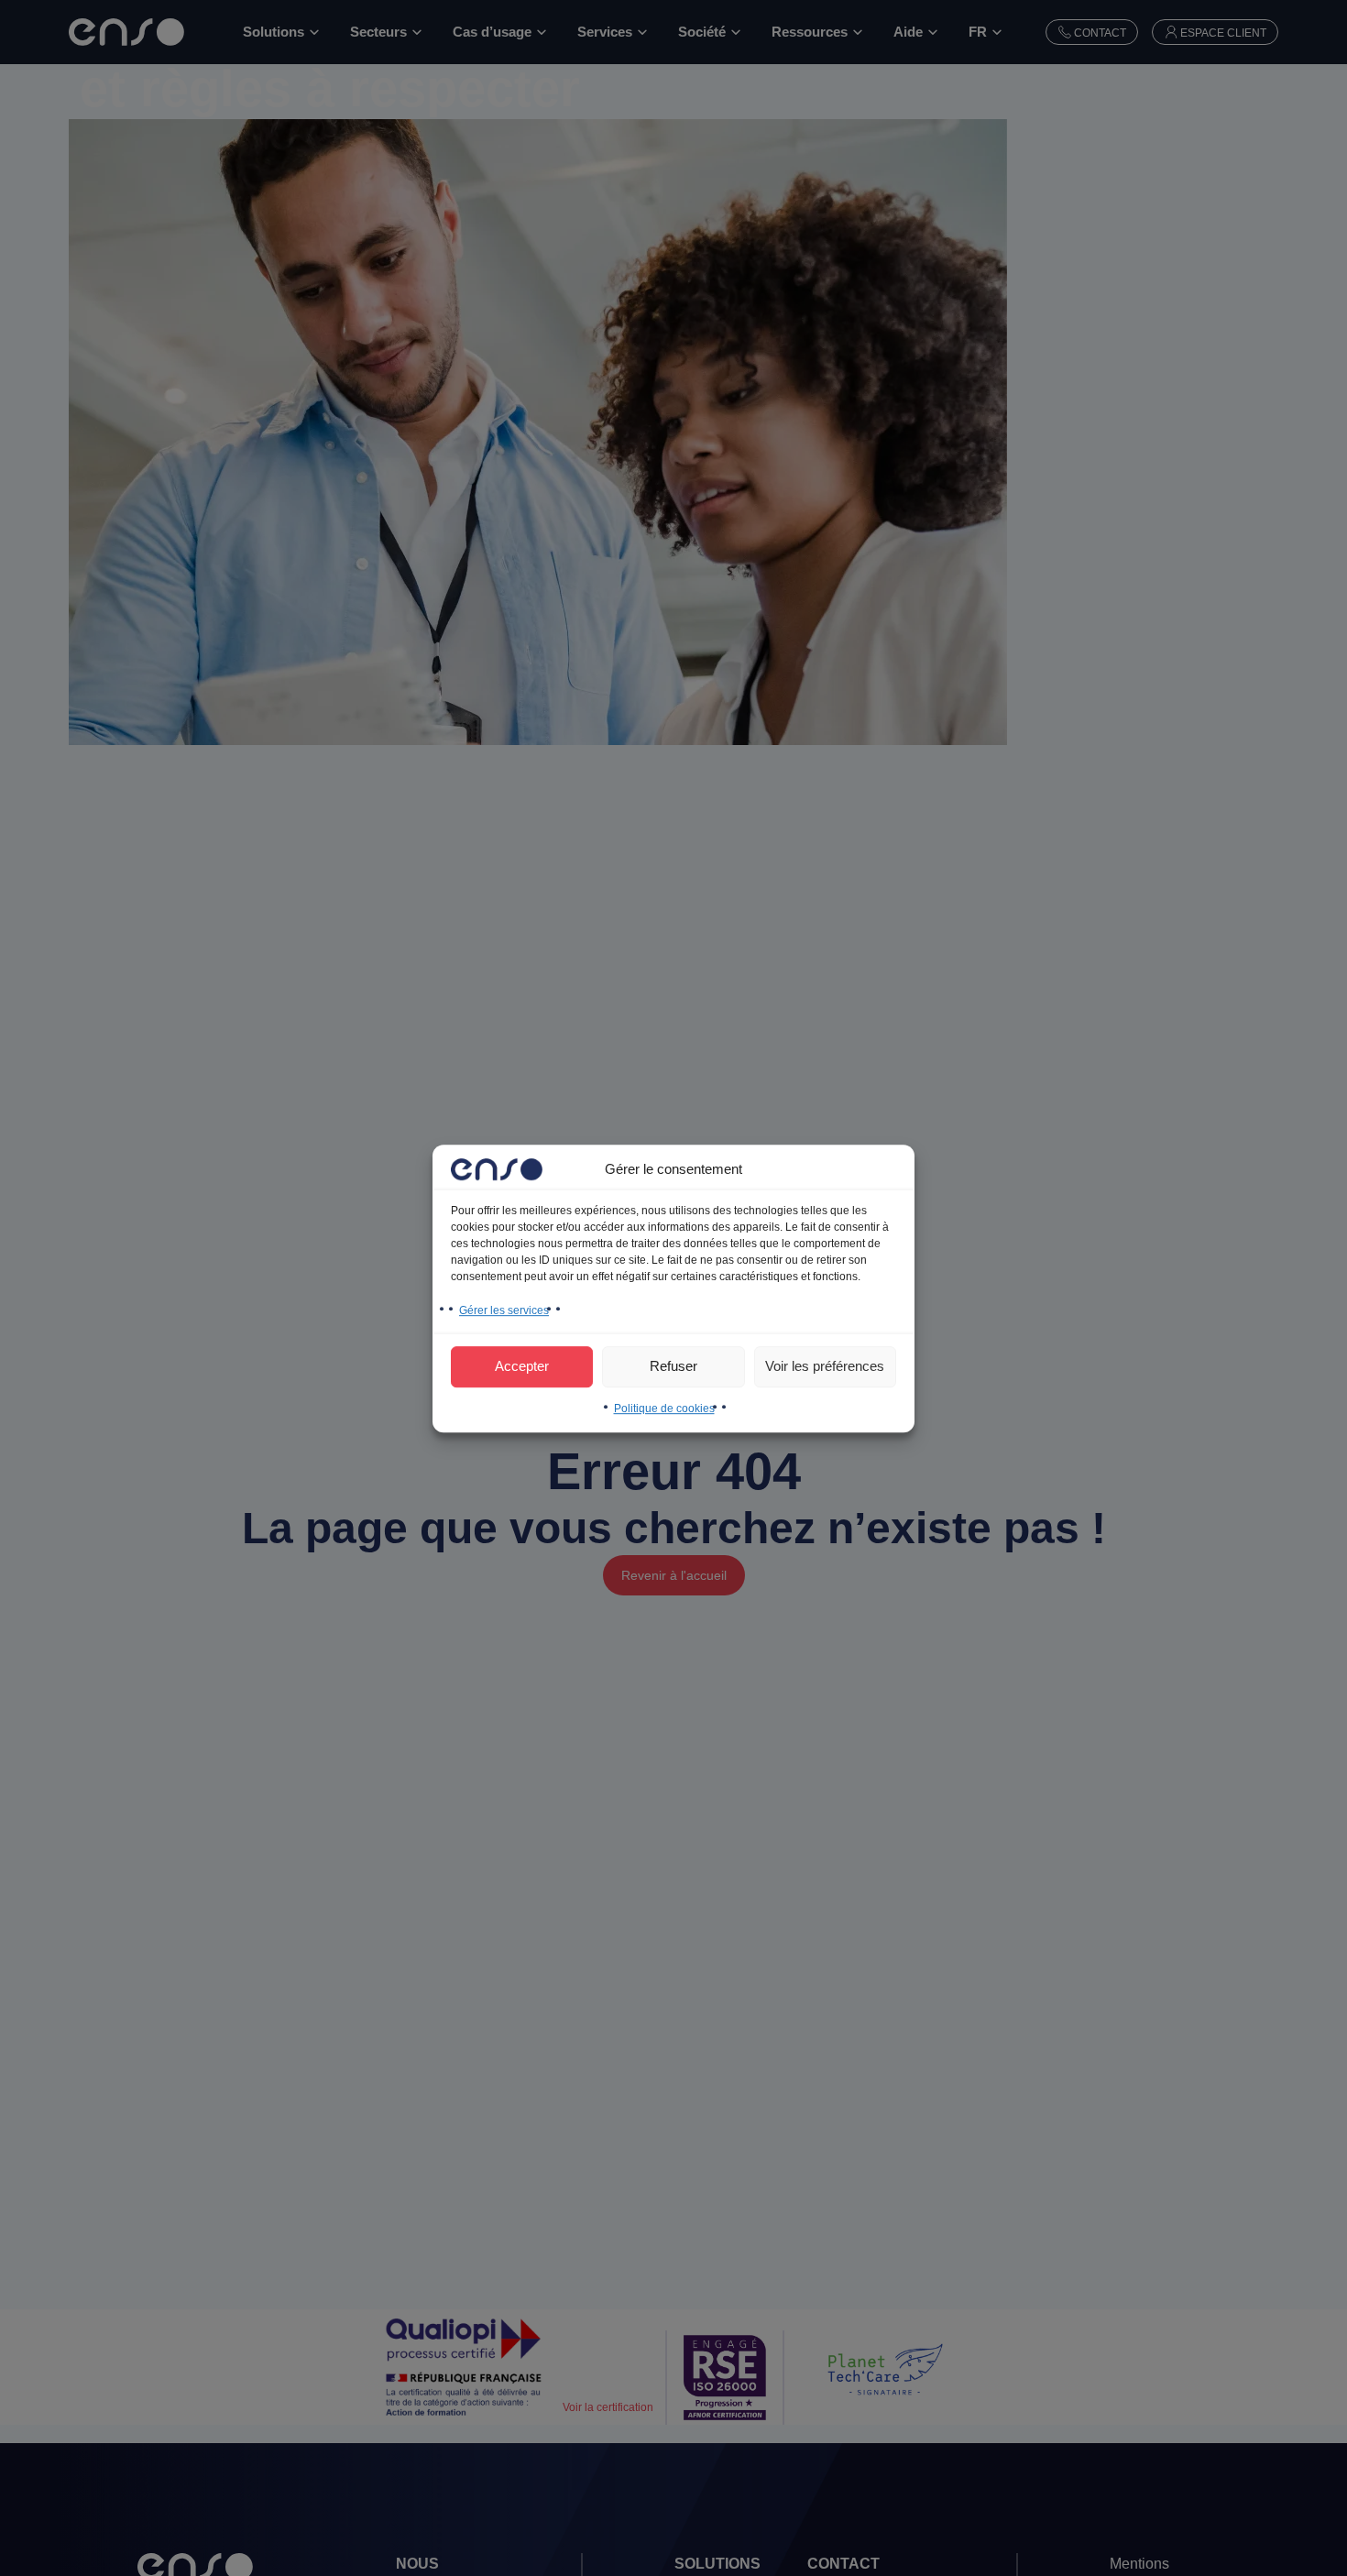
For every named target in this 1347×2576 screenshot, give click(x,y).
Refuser (673, 1366)
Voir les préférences (825, 1366)
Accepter (522, 1366)
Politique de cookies (664, 1408)
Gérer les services (504, 1310)
